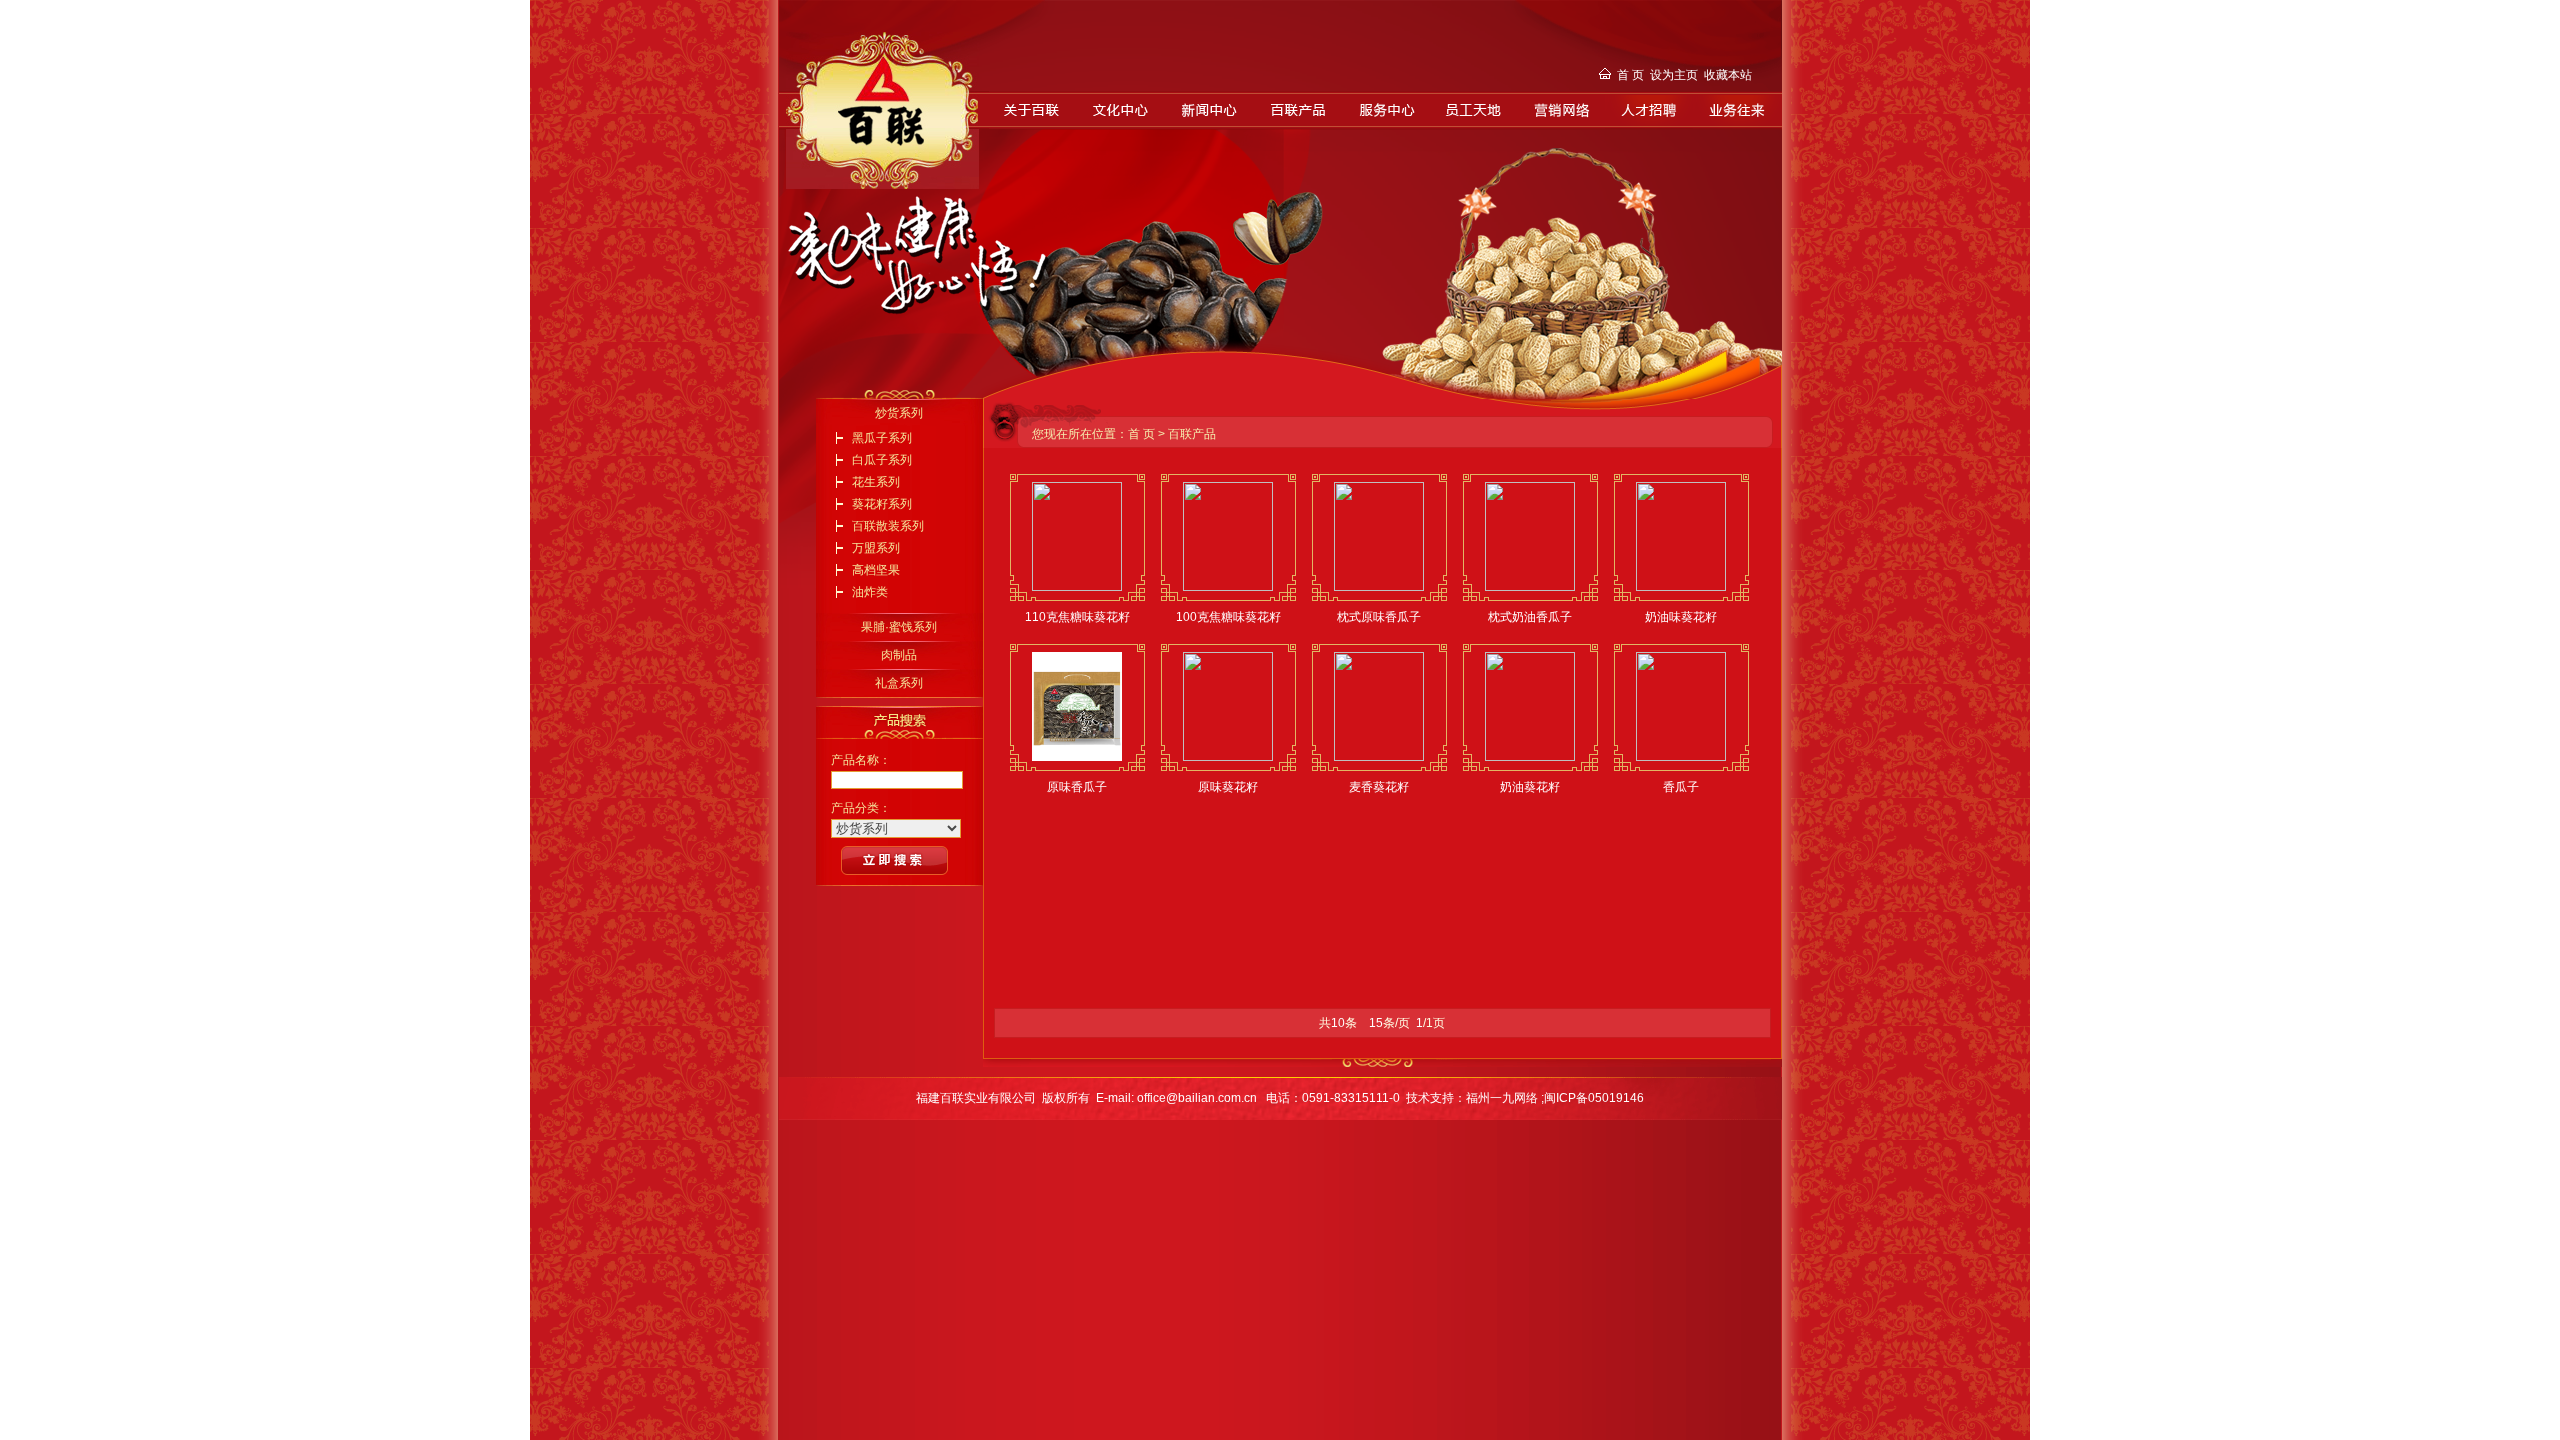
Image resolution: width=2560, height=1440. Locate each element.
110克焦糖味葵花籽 (1077, 617)
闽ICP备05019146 (1594, 1098)
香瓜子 (1681, 787)
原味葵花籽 (1228, 787)
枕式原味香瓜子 (1379, 617)
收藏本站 (1728, 75)
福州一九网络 (1503, 1098)
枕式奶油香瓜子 (1530, 617)
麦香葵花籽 (1379, 787)
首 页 (1630, 75)
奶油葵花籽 (1530, 787)
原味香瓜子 (1077, 787)
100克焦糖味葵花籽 (1228, 617)
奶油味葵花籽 (1681, 617)
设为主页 (1674, 75)
